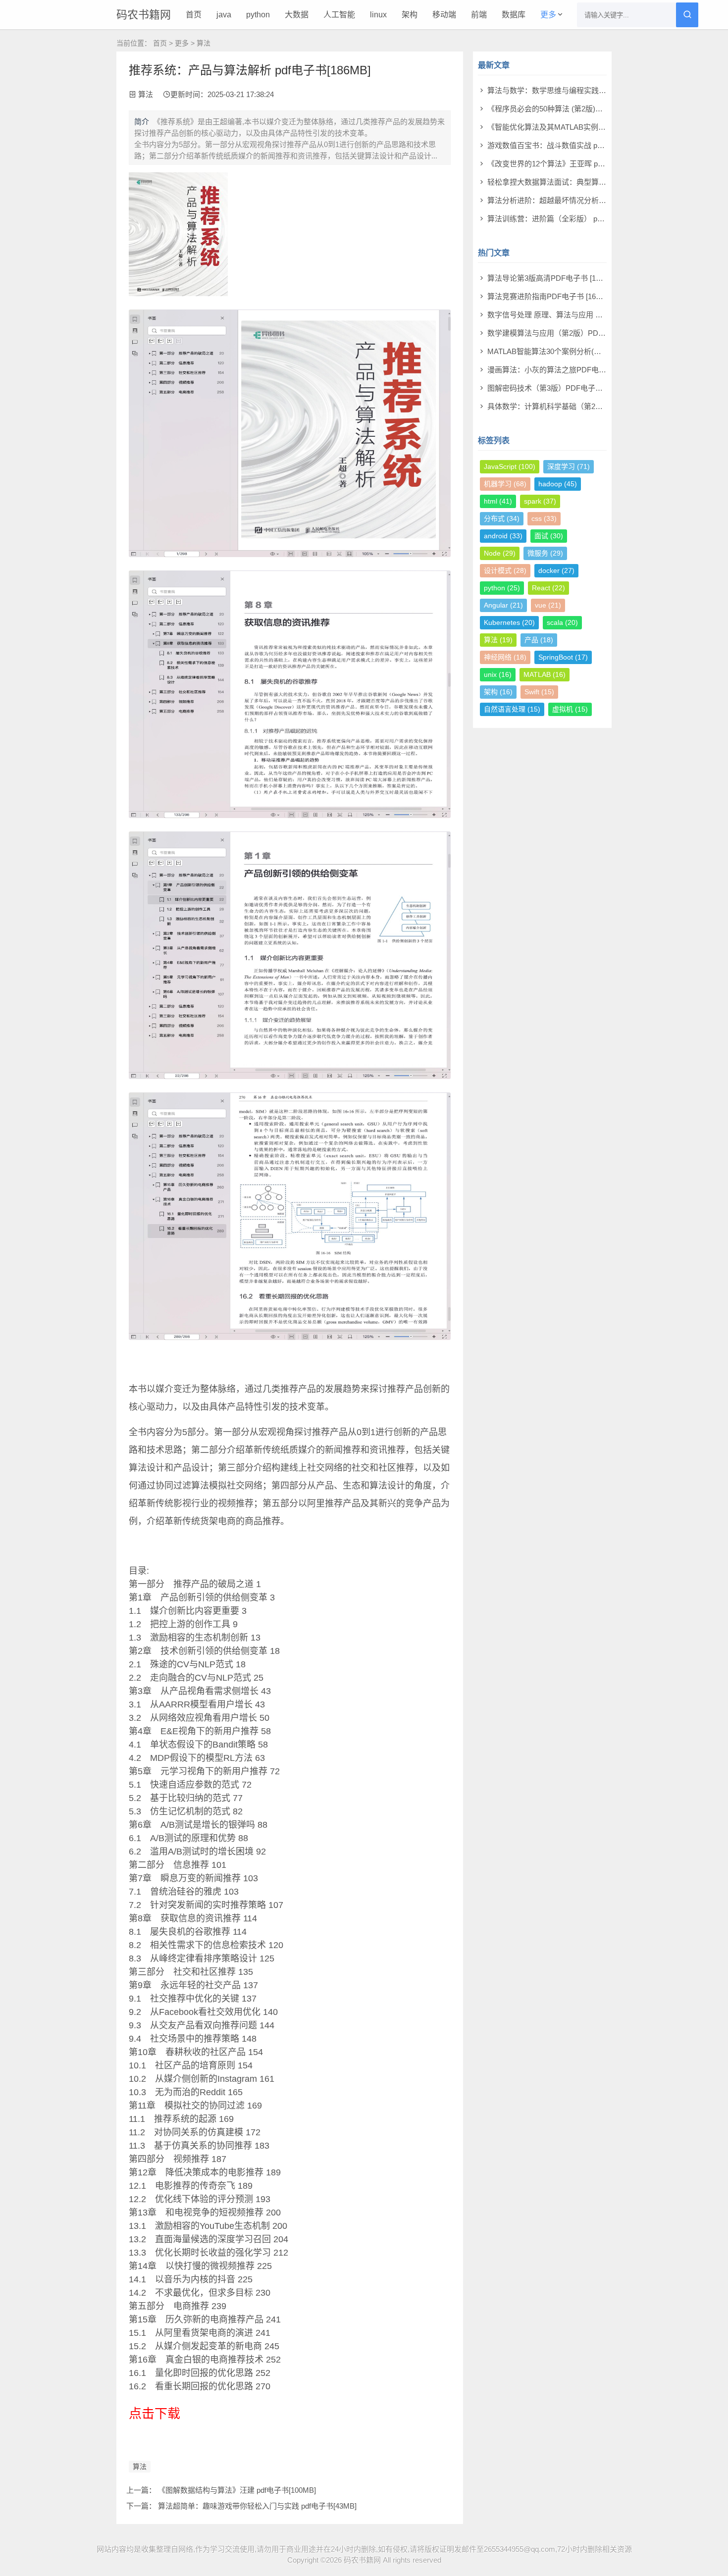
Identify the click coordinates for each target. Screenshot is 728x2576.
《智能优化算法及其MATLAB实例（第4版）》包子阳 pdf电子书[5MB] (599, 127)
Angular (503, 605)
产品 (539, 640)
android (503, 536)
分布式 (502, 518)
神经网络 (505, 657)
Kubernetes (509, 622)
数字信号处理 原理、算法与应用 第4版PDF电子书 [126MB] (584, 315)
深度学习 (569, 466)
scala (562, 622)
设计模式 (505, 570)
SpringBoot (563, 657)
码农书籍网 (144, 15)
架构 (410, 15)
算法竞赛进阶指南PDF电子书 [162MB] (550, 296)
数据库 (514, 15)
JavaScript (510, 466)
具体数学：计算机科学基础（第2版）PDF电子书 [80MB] (580, 406)
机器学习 (505, 484)
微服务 (545, 553)
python (258, 15)
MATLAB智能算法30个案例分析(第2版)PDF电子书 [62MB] (582, 351)
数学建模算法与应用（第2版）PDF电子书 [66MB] (569, 333)
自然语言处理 (512, 709)
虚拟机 (570, 709)
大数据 (297, 15)
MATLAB (545, 674)
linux (378, 15)
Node (500, 553)
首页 (194, 15)
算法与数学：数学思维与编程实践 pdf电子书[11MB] (571, 90)
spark (540, 501)
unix (498, 674)
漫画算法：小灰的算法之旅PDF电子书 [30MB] (563, 370)
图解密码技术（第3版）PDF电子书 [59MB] (558, 388)
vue (548, 605)
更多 (548, 15)
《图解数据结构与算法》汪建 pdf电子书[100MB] (237, 2490)
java (224, 15)
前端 (479, 15)
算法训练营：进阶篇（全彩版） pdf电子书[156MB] (570, 219)
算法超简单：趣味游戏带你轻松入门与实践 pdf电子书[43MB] (257, 2506)
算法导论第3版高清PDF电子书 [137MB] (552, 278)
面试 (549, 536)
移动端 (444, 15)
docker (556, 570)
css (544, 518)
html (498, 501)
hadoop (558, 484)
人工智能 (339, 15)
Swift (539, 692)
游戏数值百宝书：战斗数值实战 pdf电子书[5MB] (566, 145)
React (548, 588)
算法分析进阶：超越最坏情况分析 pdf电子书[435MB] (574, 200)
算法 (204, 43)
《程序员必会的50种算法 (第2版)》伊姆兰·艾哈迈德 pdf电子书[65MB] (601, 109)
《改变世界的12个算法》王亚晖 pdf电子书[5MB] (566, 164)
